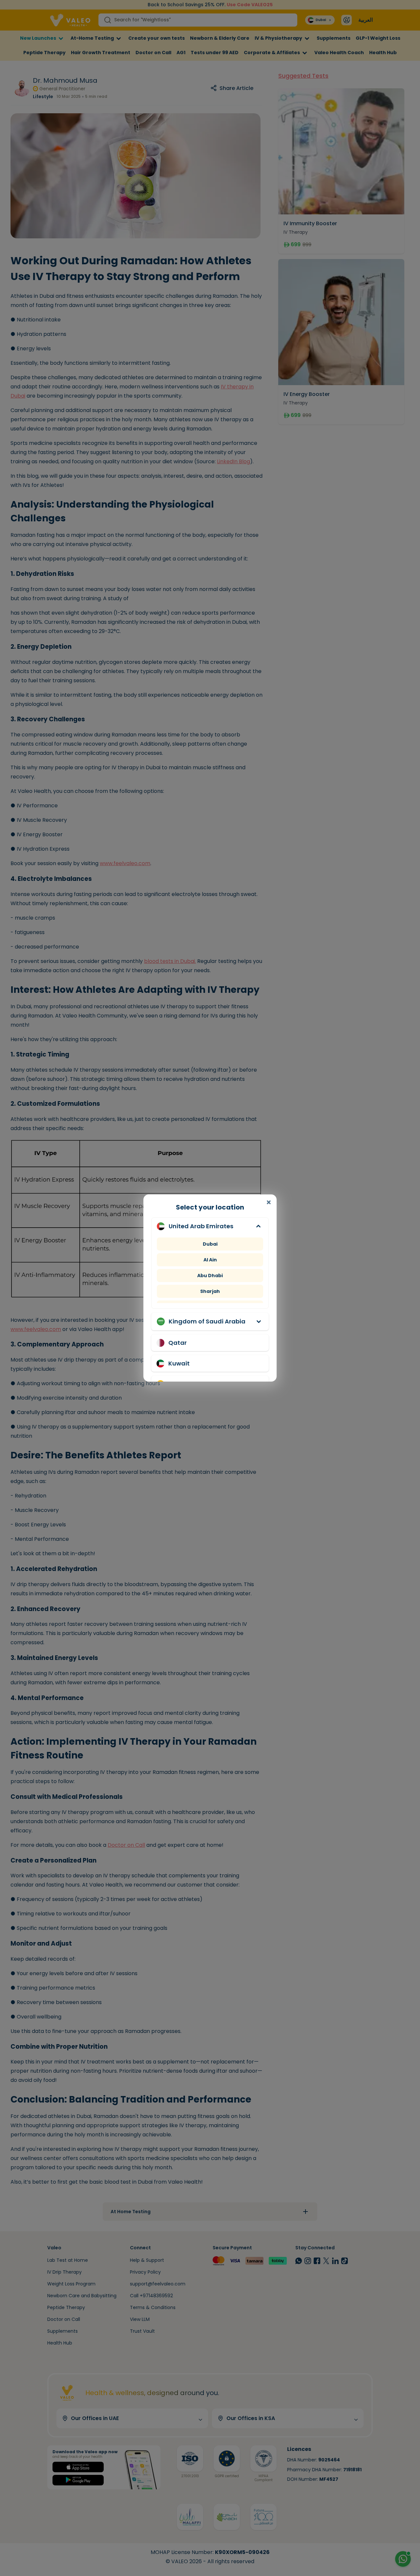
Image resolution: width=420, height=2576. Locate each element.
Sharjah (210, 1291)
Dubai (210, 1244)
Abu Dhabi (210, 1276)
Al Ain (210, 1260)
